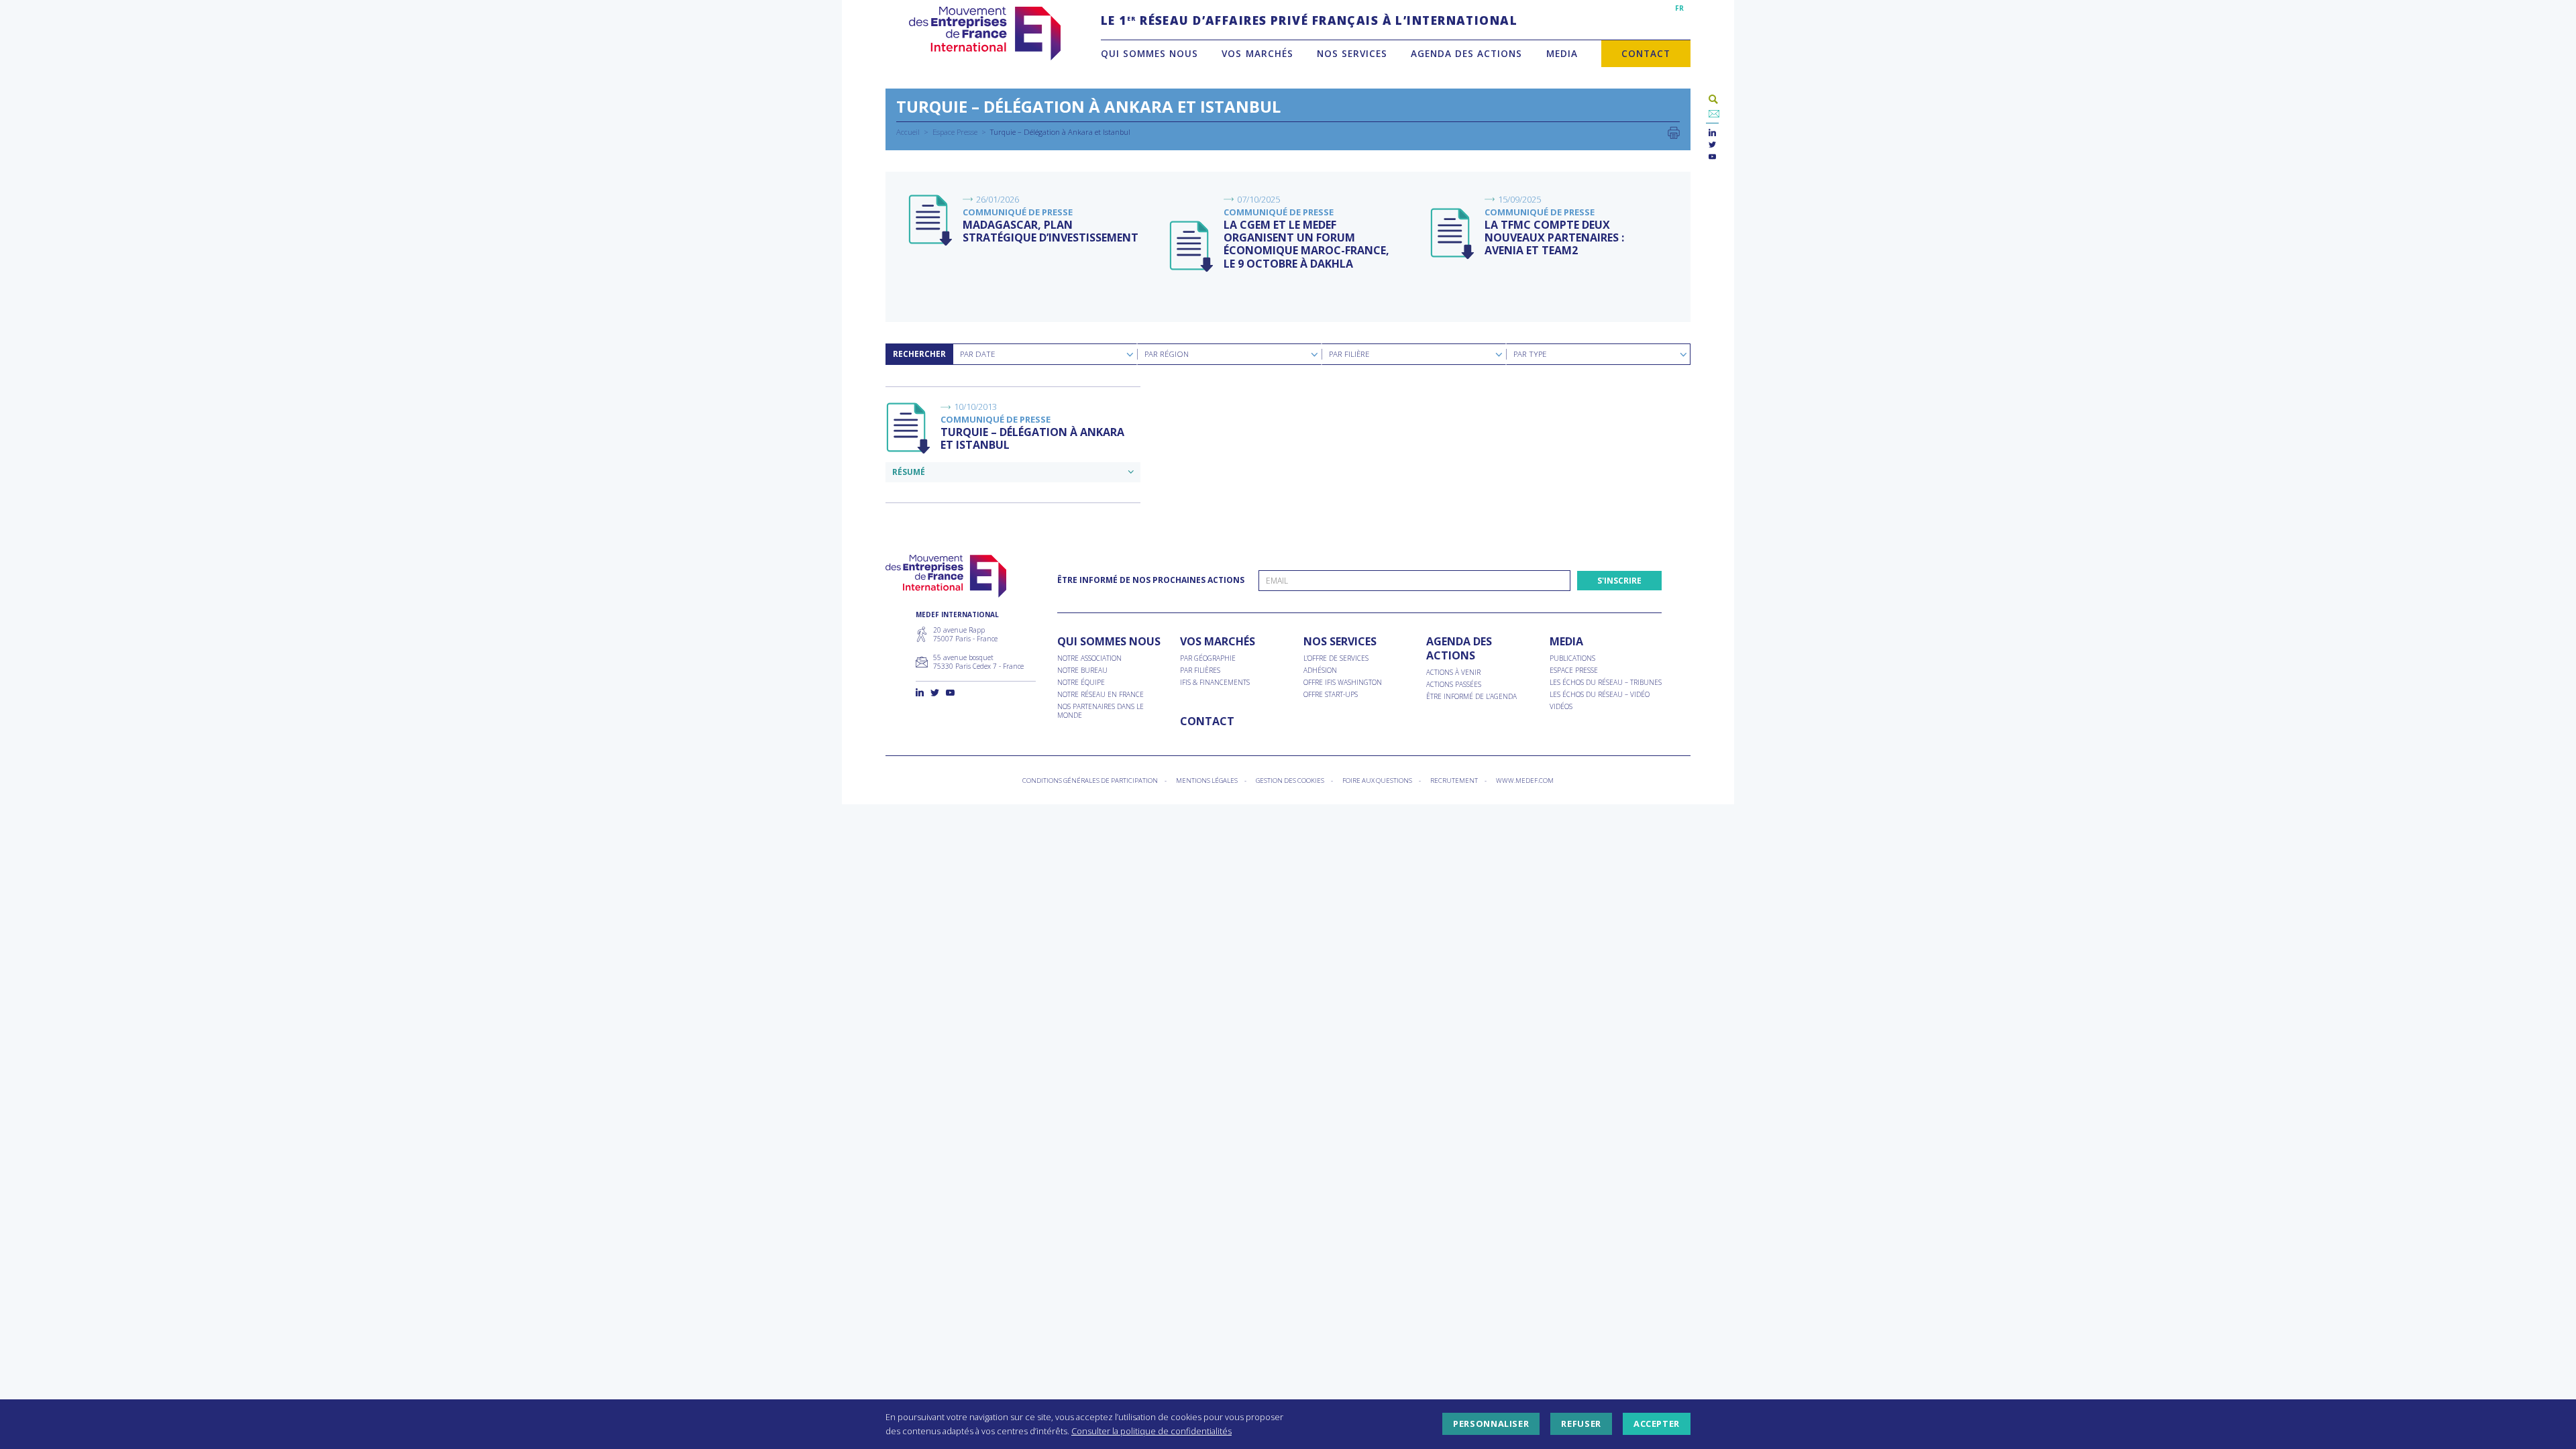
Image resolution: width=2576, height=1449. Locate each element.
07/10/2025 (1258, 199)
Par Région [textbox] (1167, 354)
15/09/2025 (1519, 199)
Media (1562, 53)
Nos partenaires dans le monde (1101, 711)
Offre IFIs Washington (1343, 683)
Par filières (1200, 670)
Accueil (908, 132)
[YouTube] (1712, 157)
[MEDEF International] (984, 34)
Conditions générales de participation (1090, 781)
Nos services (1352, 53)
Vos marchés (1257, 53)
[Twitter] (1712, 145)
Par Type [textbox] (1530, 354)
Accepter (1657, 1424)
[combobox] (1045, 354)
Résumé (909, 472)
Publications (1572, 658)
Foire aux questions (1377, 781)
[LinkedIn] (1712, 133)
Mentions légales (1207, 781)
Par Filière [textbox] (1349, 354)
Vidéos (1561, 707)
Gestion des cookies (1290, 781)
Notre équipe (1081, 683)
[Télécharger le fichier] (931, 221)
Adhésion (1320, 670)
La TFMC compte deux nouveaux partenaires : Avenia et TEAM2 (1554, 237)
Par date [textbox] (977, 354)
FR (1679, 8)
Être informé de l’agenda (1471, 697)
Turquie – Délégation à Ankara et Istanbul (1032, 438)
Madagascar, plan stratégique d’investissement (1051, 231)
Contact (1646, 53)
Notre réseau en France (1101, 695)
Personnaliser (1491, 1424)
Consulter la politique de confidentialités (1151, 1431)
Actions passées (1454, 685)
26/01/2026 (998, 199)
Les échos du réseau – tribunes (1606, 683)
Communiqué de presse (1018, 212)
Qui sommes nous (1149, 53)
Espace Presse (955, 132)
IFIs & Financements (1215, 683)
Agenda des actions (1466, 53)
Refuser (1581, 1424)
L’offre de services (1336, 658)
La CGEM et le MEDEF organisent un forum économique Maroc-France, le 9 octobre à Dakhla (1306, 244)
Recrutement (1454, 781)
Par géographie (1208, 658)
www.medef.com (1525, 781)
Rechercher (919, 354)
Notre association (1089, 658)
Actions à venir (1453, 673)
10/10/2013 (975, 407)
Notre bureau (1082, 670)
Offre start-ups (1331, 695)
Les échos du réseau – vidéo (1600, 695)
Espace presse (1574, 670)
